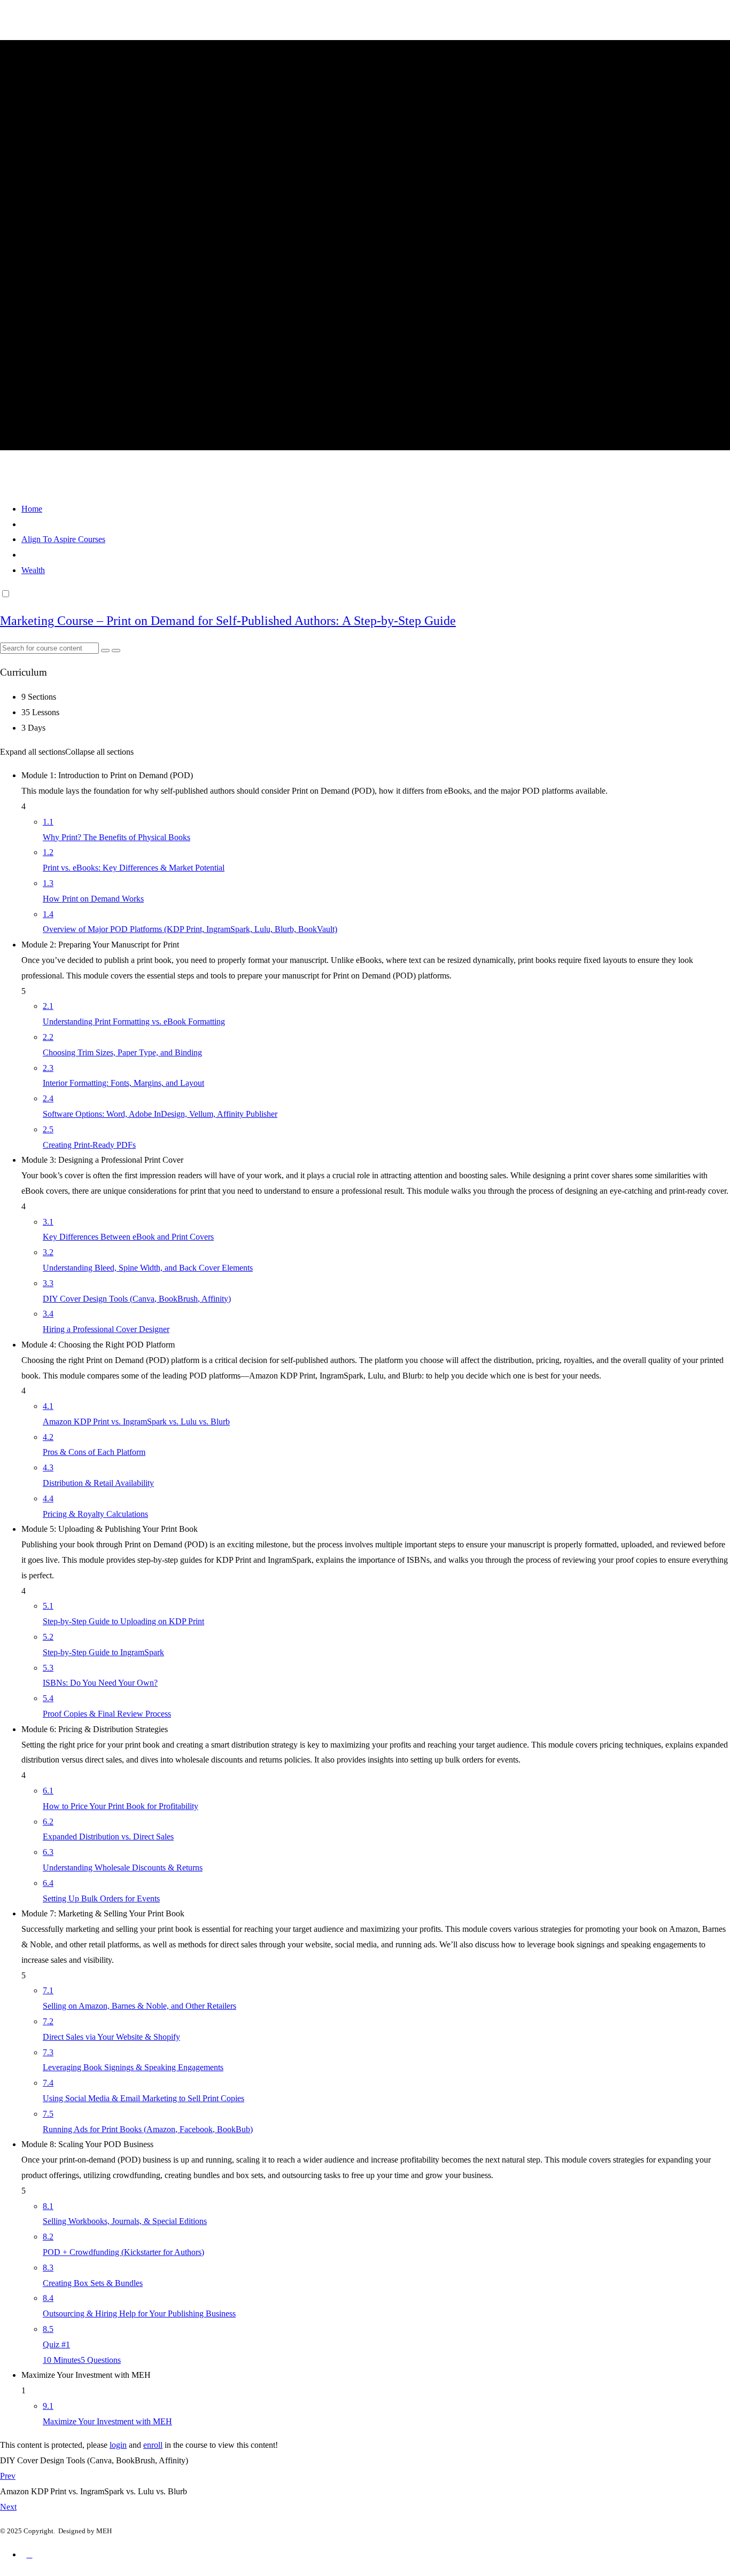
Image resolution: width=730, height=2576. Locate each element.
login (118, 2445)
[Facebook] (29, 2559)
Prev (8, 2476)
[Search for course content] (105, 651)
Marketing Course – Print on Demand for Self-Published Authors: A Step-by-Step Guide (228, 621)
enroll (153, 2445)
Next (8, 2507)
